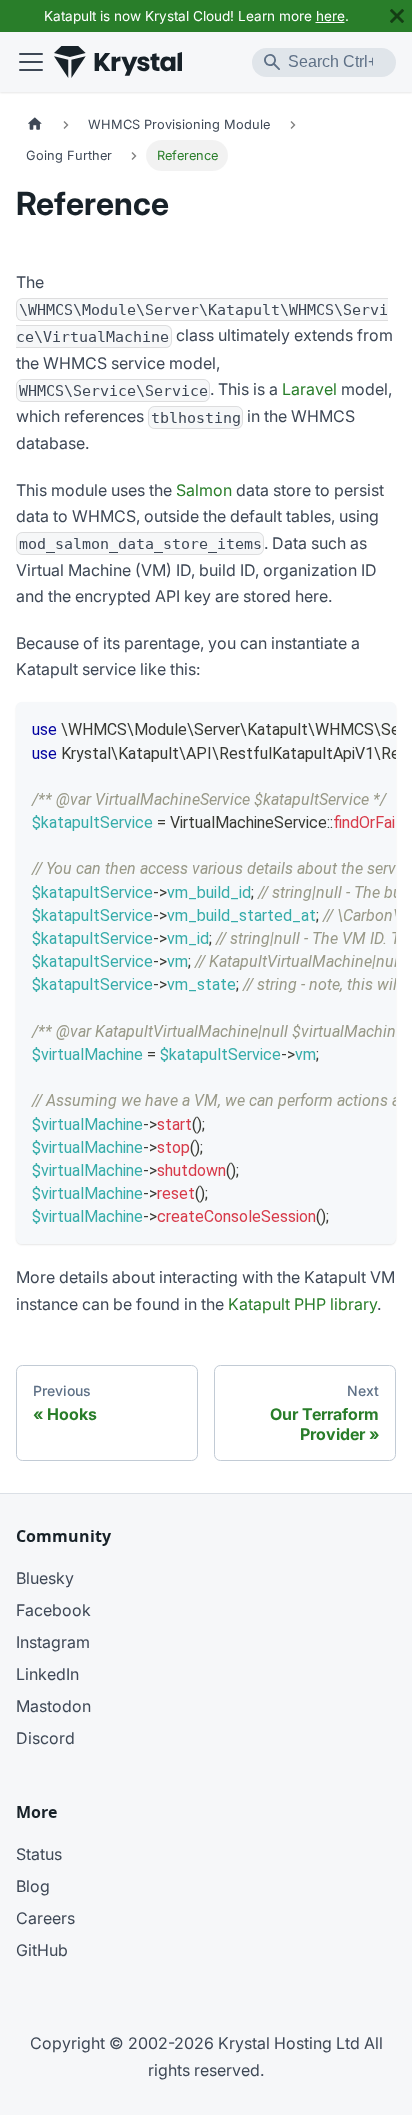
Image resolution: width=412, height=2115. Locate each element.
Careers (45, 1918)
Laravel (309, 389)
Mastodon (53, 1706)
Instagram (53, 1642)
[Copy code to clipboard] (371, 727)
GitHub (42, 1950)
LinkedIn (47, 1674)
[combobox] (324, 62)
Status (39, 1854)
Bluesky (45, 1578)
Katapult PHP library (302, 1304)
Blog (33, 1886)
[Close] (397, 16)
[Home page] (35, 123)
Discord (45, 1738)
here (330, 16)
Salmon (204, 490)
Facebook (53, 1610)
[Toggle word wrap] (335, 727)
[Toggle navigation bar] (31, 62)
